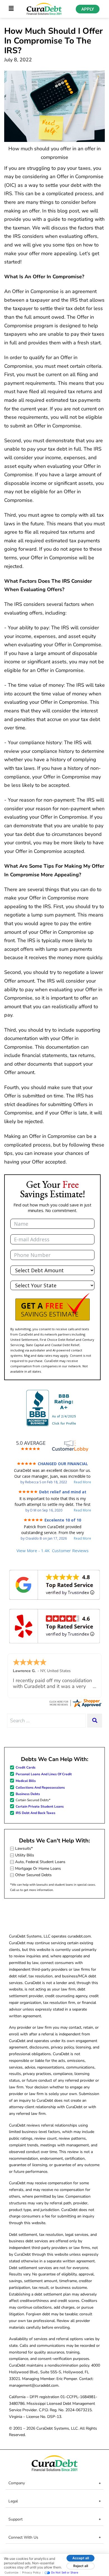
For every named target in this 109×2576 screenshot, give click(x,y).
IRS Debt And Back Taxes (35, 1813)
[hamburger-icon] (11, 9)
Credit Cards (26, 1767)
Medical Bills (26, 1781)
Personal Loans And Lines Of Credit (44, 1774)
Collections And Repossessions (40, 1788)
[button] (52, 1307)
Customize (11, 2572)
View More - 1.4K (53, 1551)
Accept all (81, 2558)
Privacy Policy (31, 2572)
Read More (82, 1482)
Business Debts (28, 1794)
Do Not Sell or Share (65, 2572)
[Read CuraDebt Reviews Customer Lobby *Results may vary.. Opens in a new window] (75, 1703)
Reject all (81, 2566)
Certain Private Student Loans (40, 1806)
